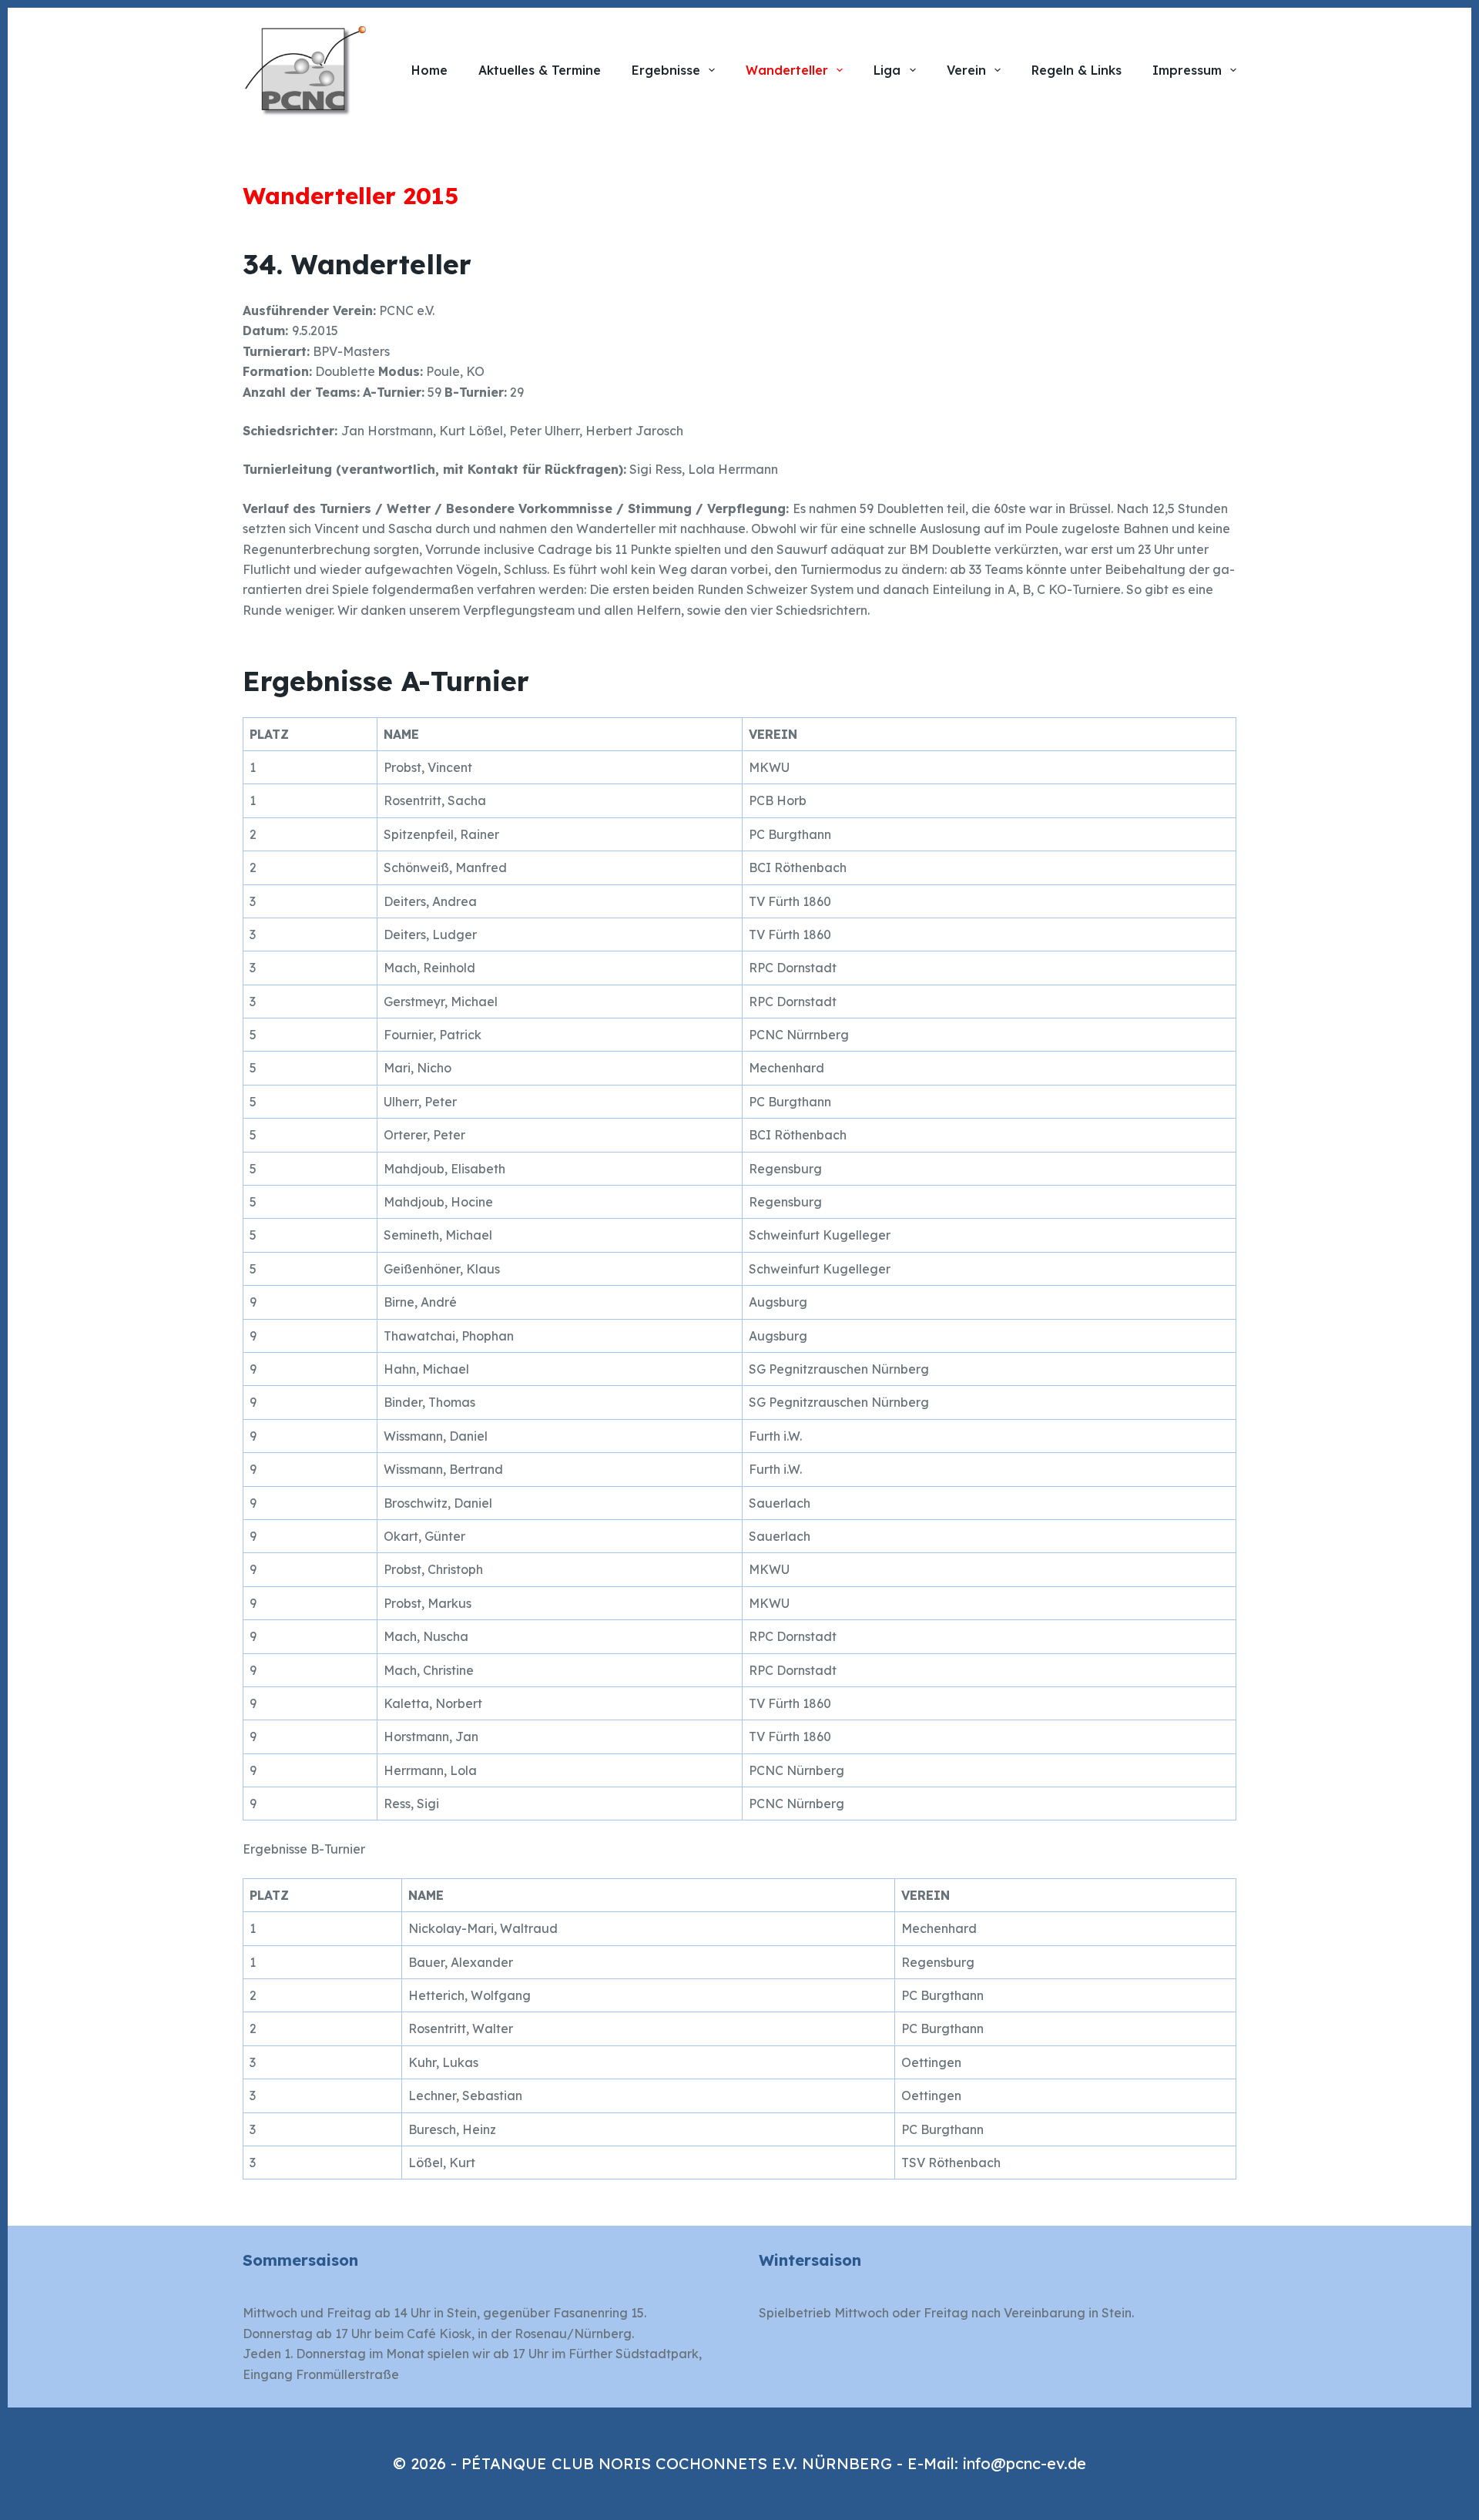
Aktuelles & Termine (540, 70)
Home (429, 70)
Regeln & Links (1077, 70)
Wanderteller (787, 70)
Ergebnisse (666, 70)
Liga (887, 70)
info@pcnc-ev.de (1025, 2463)
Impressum (1187, 70)
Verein (966, 70)
